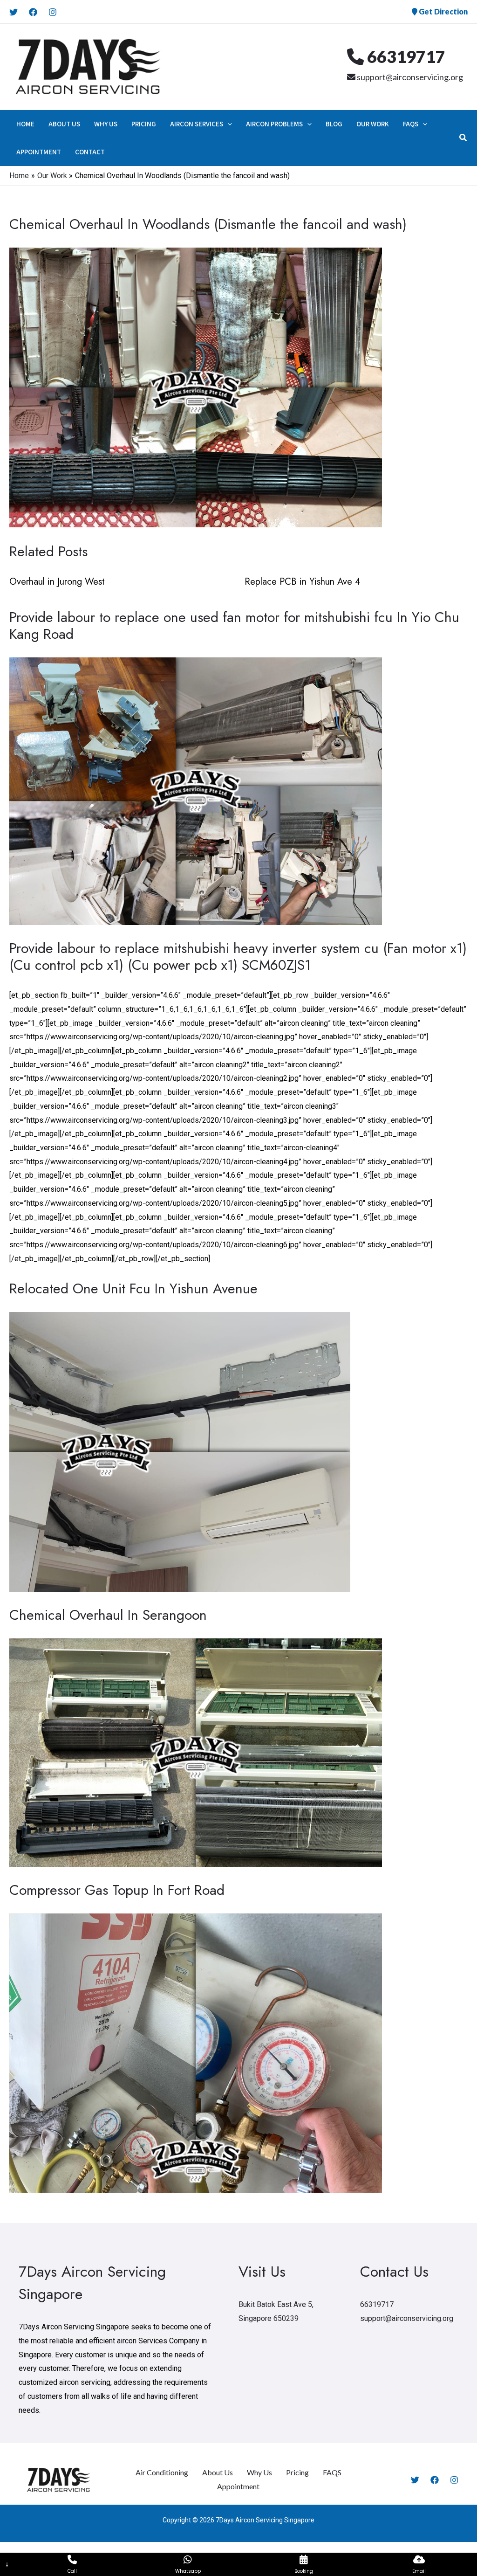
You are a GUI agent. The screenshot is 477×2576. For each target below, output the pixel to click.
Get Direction (443, 11)
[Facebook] (33, 12)
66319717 (405, 56)
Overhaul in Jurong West (57, 582)
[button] (228, 124)
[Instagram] (53, 12)
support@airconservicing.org (409, 77)
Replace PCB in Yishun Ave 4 (303, 582)
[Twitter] (14, 12)
